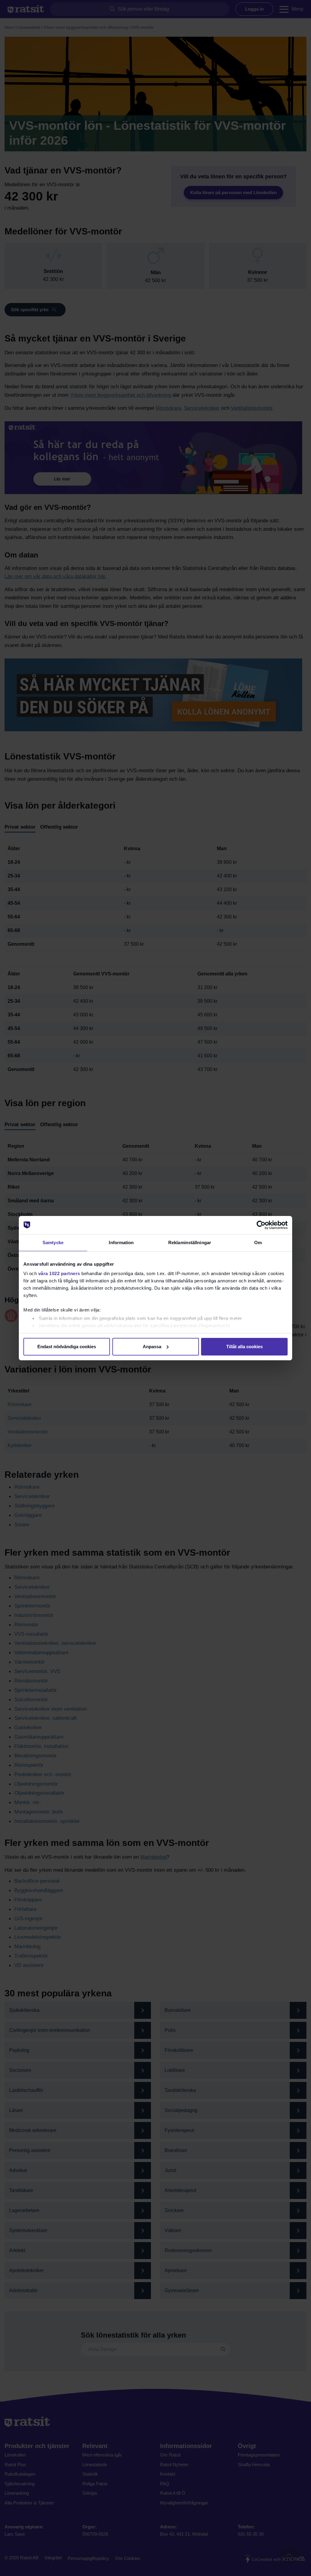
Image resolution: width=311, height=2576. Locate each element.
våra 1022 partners (59, 1273)
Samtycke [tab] (53, 1243)
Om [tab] (258, 1243)
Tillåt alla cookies (244, 1347)
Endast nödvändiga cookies (67, 1347)
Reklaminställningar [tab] (190, 1243)
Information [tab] (121, 1243)
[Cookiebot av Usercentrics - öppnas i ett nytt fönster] (261, 1225)
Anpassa (152, 1347)
